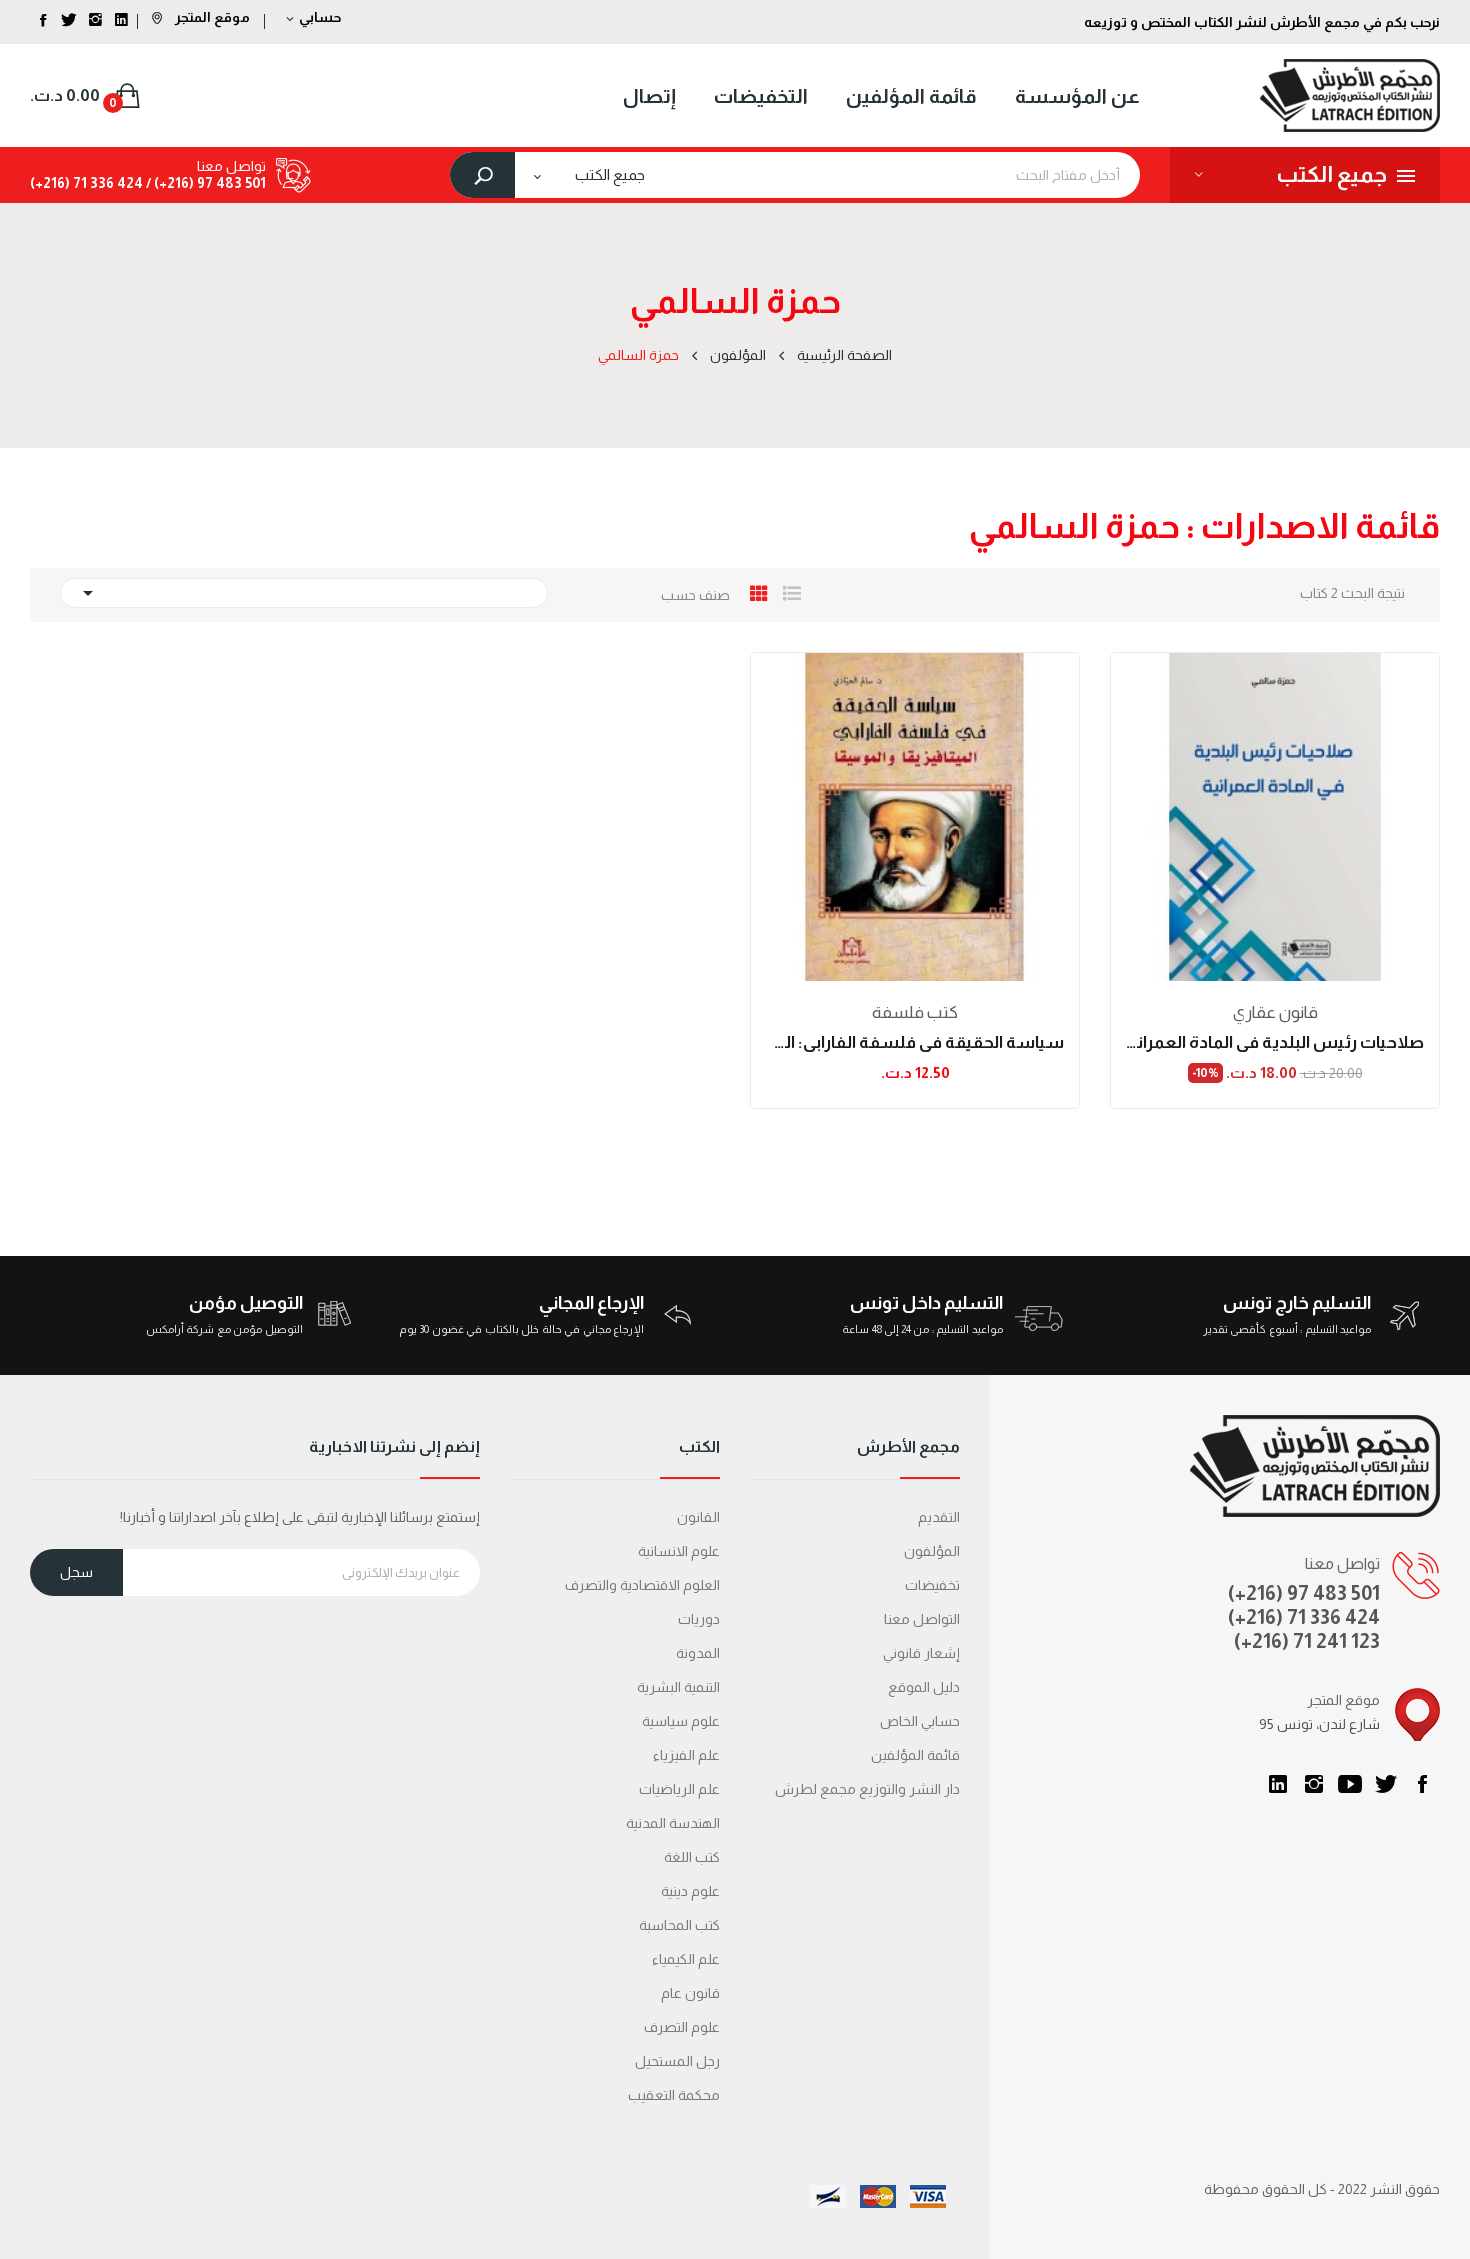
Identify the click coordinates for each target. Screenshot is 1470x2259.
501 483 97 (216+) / (204, 183)
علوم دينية (690, 1891)
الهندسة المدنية (673, 1823)
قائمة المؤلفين (915, 1755)
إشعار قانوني (921, 1653)
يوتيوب (1350, 1784)
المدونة (698, 1653)
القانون (698, 1517)
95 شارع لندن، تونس (1319, 1724)
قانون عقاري (1275, 1012)
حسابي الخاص (920, 1721)
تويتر (1386, 1784)
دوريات (699, 1619)
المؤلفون (932, 1551)
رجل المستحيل (677, 2061)
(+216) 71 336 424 (1304, 1617)
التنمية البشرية (678, 1687)
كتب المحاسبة (679, 1925)
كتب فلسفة (915, 1012)
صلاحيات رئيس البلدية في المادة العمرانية (1275, 1042)
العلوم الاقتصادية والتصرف (642, 1585)
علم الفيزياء (686, 1755)
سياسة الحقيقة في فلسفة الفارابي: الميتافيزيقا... (915, 1042)
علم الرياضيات (679, 1789)
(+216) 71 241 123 (1307, 1641)
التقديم (939, 1517)
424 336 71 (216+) (86, 183)
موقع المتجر (211, 17)
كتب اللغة (692, 1857)
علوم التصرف (682, 2027)
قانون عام (690, 1993)
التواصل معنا (922, 1619)
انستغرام (1314, 1784)
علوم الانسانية (679, 1551)
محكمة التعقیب (674, 2095)
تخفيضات (932, 1585)
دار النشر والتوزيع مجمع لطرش (867, 1789)
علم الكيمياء (686, 1959)
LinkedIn (1278, 1784)
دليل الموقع (924, 1687)
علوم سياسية (681, 1721)
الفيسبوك (1422, 1784)
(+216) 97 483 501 (1304, 1593)
